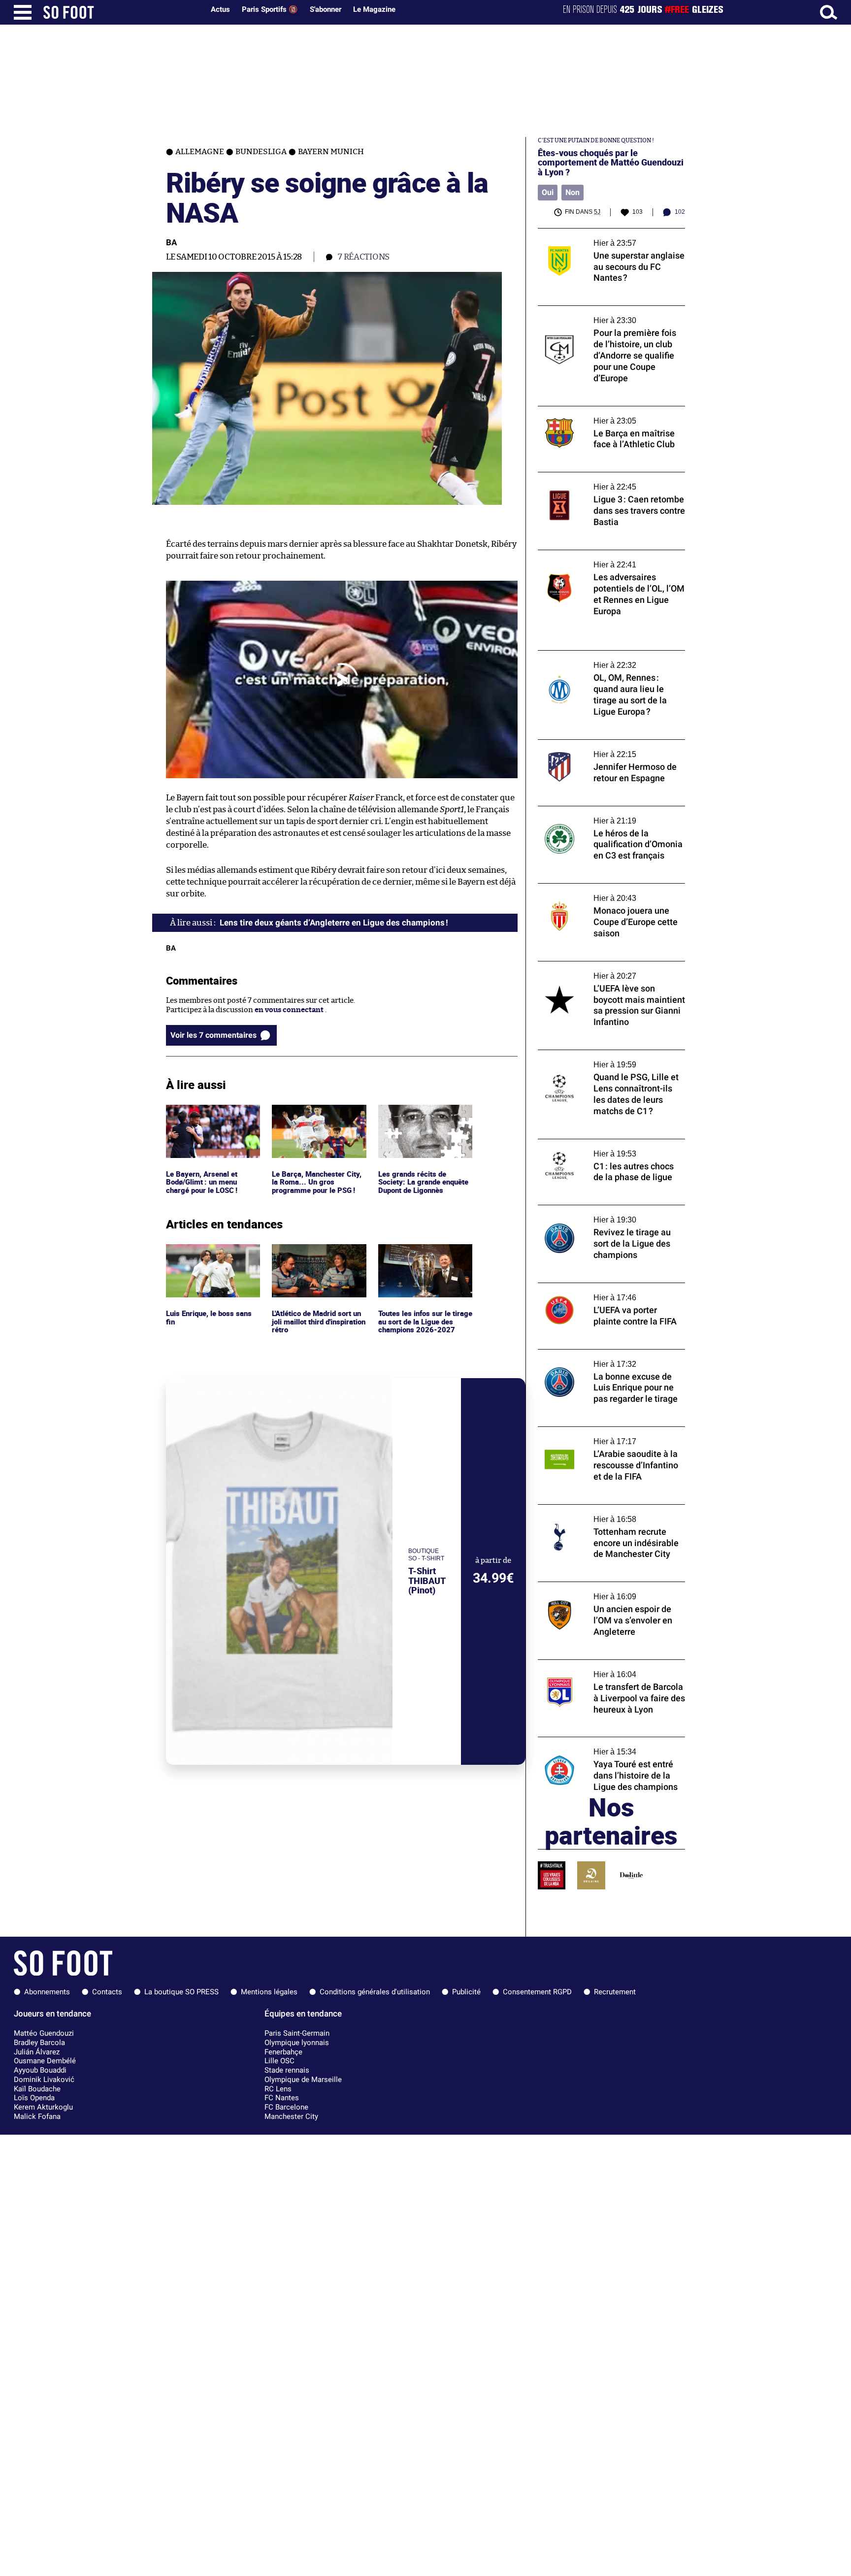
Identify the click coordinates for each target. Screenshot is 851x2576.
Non (573, 192)
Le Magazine (374, 9)
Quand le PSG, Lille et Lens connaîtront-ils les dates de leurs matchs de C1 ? (611, 1059)
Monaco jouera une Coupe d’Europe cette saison (609, 892)
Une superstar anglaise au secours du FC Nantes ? (607, 237)
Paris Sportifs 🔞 (270, 9)
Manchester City (291, 2116)
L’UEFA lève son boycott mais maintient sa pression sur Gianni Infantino (611, 970)
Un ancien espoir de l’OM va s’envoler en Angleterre (607, 1591)
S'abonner (326, 9)
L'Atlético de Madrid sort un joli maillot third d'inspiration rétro (315, 1257)
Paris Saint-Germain (297, 2033)
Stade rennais (287, 2070)
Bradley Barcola (39, 2043)
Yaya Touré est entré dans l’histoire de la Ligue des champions (607, 1746)
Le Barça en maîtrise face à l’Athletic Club (609, 411)
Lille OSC (279, 2061)
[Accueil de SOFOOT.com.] (121, 12)
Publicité (466, 1992)
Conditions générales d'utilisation (375, 1992)
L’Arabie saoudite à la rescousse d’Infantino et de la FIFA (592, 1436)
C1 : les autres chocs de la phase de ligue (605, 1143)
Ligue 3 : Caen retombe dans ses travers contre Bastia (606, 481)
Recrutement (615, 1992)
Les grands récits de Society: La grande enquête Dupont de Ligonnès (425, 1118)
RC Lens (278, 2089)
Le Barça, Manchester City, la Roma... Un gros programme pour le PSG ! (318, 1118)
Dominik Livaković (44, 2080)
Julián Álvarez (37, 2052)
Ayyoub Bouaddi (40, 2070)
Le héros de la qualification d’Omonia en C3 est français (607, 815)
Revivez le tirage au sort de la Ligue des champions (604, 1214)
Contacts (107, 1992)
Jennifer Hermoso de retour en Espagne (606, 744)
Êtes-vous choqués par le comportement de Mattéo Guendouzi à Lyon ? (611, 163)
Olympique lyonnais (297, 2043)
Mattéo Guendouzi (44, 2033)
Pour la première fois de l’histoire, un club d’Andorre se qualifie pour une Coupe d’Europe (610, 319)
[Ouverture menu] (23, 12)
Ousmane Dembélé (45, 2061)
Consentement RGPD (537, 1992)
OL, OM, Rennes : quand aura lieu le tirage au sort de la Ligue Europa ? (609, 660)
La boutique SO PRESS (181, 1992)
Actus (220, 9)
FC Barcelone (286, 2107)
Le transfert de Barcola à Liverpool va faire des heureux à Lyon (611, 1669)
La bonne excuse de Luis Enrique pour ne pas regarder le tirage (608, 1358)
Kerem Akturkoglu (43, 2107)
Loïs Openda (34, 2098)
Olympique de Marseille (303, 2080)
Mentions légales (269, 1992)
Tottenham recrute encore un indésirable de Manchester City (610, 1514)
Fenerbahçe (283, 2052)
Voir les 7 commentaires (213, 1035)
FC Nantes (282, 2098)
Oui (548, 192)
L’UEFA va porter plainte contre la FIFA (604, 1287)
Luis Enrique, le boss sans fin (210, 1253)
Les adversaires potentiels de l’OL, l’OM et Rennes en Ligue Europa (608, 559)
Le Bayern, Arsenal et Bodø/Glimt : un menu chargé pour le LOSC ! (204, 1118)
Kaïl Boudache (37, 2089)
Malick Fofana (37, 2116)
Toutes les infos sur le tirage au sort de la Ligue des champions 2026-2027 (424, 1257)
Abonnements (47, 1992)
